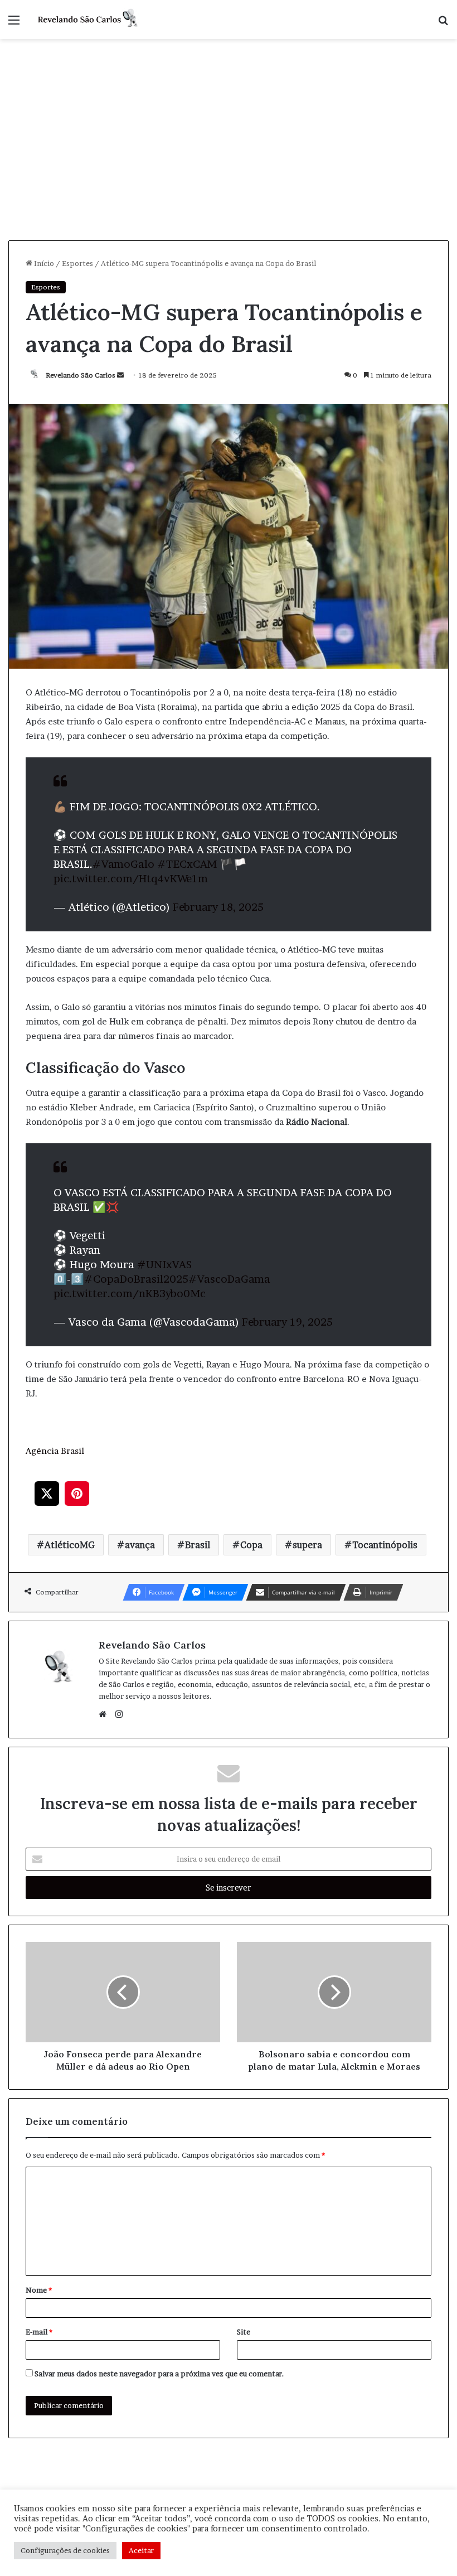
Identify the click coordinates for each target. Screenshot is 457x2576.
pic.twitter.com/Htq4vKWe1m (131, 879)
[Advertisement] (229, 157)
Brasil (198, 1545)
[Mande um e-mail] (120, 375)
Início (43, 263)
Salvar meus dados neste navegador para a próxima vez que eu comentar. (159, 2374)
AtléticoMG (70, 1545)
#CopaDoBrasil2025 (136, 1279)
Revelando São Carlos (81, 375)
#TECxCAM (187, 864)
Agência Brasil (55, 1451)
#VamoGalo (123, 864)
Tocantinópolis (385, 1545)
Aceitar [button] (141, 2550)
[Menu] (14, 24)
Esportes (77, 263)
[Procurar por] (443, 24)
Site (244, 2332)
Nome (39, 2290)
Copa (251, 1545)
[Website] (105, 1714)
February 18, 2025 (218, 907)
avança (140, 1545)
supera (307, 1545)
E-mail (39, 2332)
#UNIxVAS (164, 1265)
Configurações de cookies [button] (65, 2550)
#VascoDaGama (229, 1279)
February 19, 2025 (287, 1322)
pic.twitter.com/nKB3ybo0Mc (130, 1294)
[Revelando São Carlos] (89, 20)
